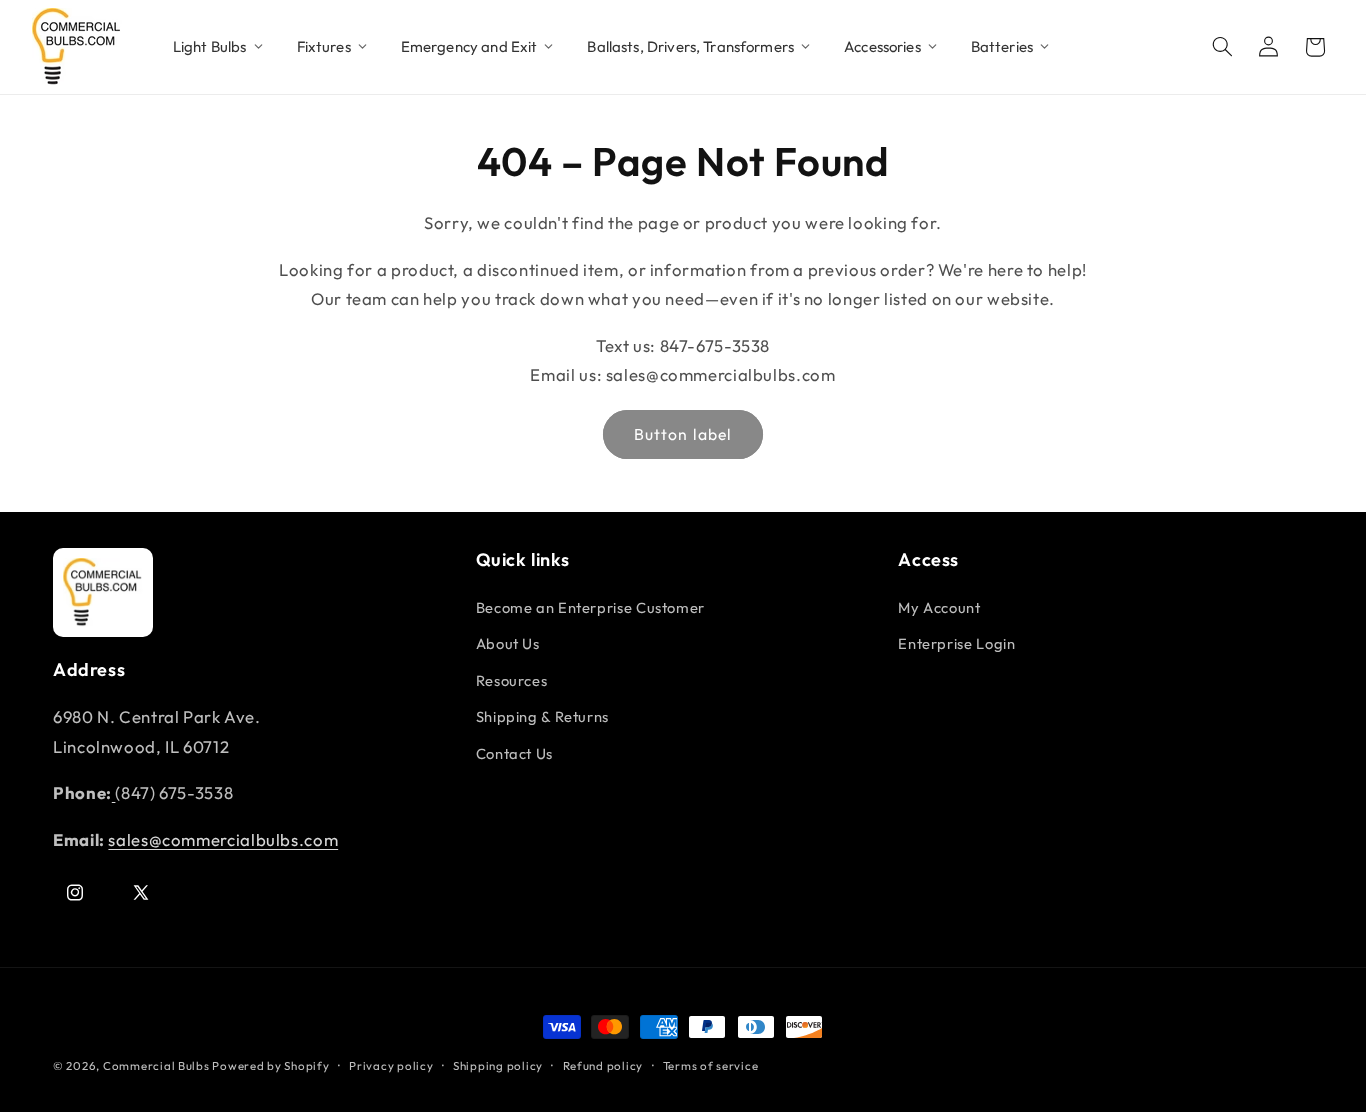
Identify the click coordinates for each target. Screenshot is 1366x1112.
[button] (1223, 47)
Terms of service (711, 1065)
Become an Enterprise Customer (590, 607)
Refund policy (603, 1065)
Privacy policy (391, 1065)
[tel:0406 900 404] (114, 792)
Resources (512, 680)
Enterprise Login (956, 643)
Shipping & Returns (542, 716)
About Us (508, 643)
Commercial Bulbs (158, 1065)
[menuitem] (219, 47)
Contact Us (514, 753)
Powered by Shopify (270, 1065)
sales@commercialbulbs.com (223, 839)
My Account (939, 607)
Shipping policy (498, 1065)
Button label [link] (683, 435)
